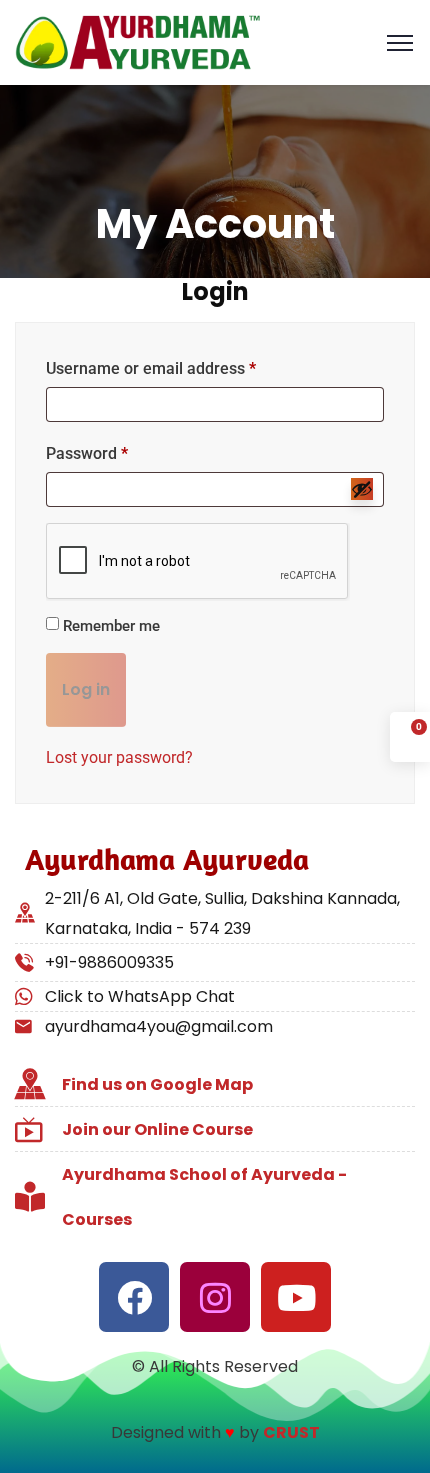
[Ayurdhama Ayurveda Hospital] (138, 41)
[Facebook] (134, 1297)
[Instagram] (215, 1297)
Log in (86, 689)
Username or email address (151, 368)
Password (87, 453)
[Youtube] (296, 1297)
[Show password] (362, 489)
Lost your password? (119, 757)
